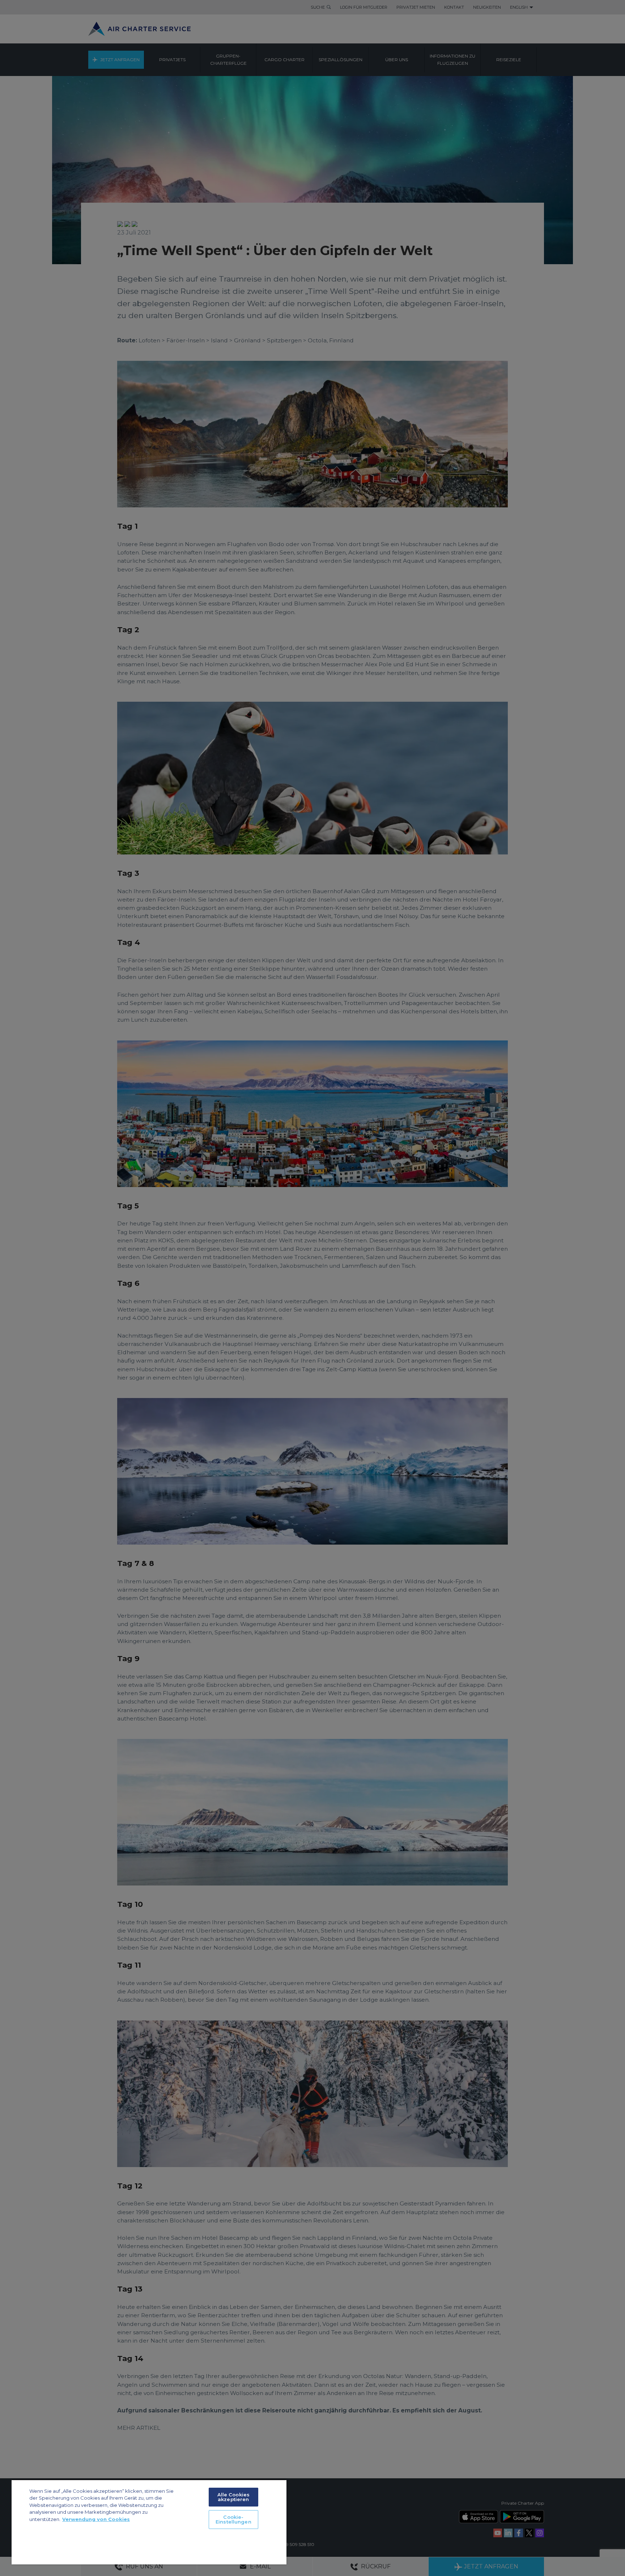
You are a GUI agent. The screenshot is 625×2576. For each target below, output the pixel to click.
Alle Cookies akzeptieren (234, 2497)
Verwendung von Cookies (96, 2519)
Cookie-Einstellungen (233, 2519)
